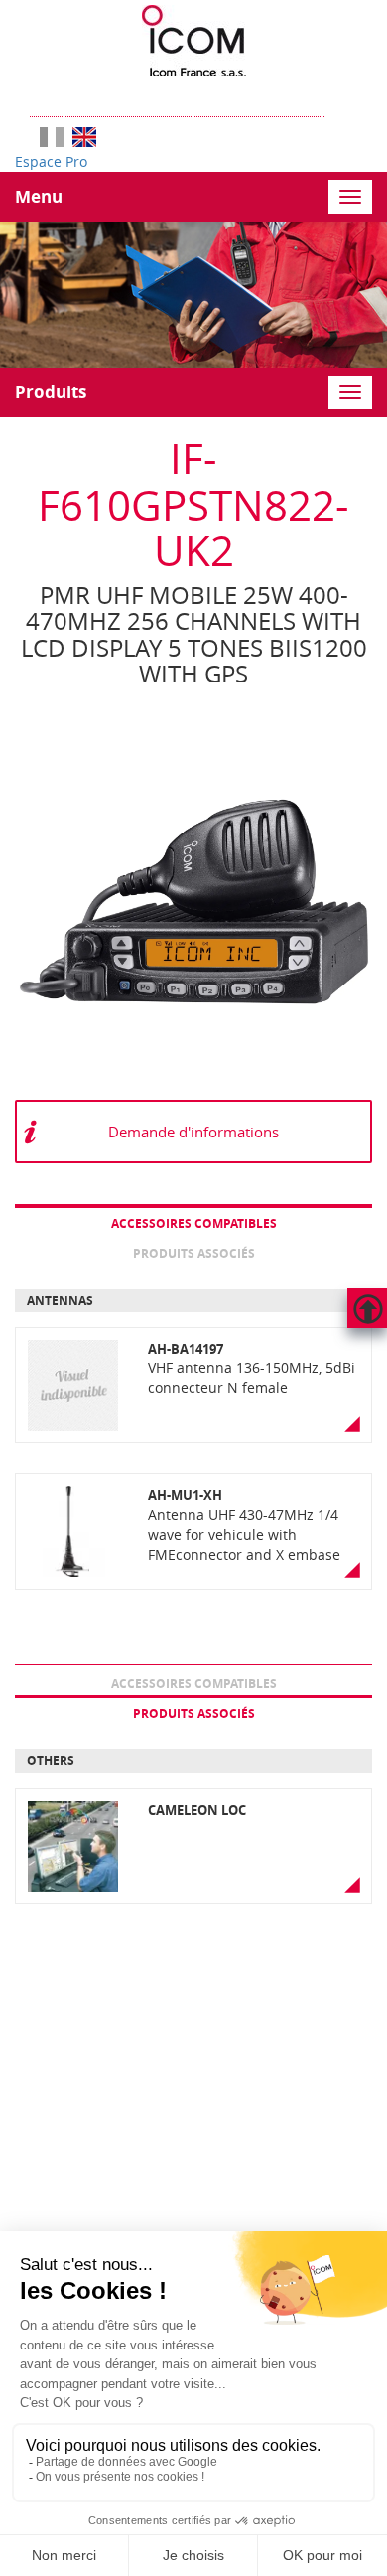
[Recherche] (334, 97)
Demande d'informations (193, 1132)
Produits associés (194, 1253)
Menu (39, 196)
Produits (51, 392)
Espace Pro (51, 161)
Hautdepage (367, 1308)
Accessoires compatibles (194, 1223)
